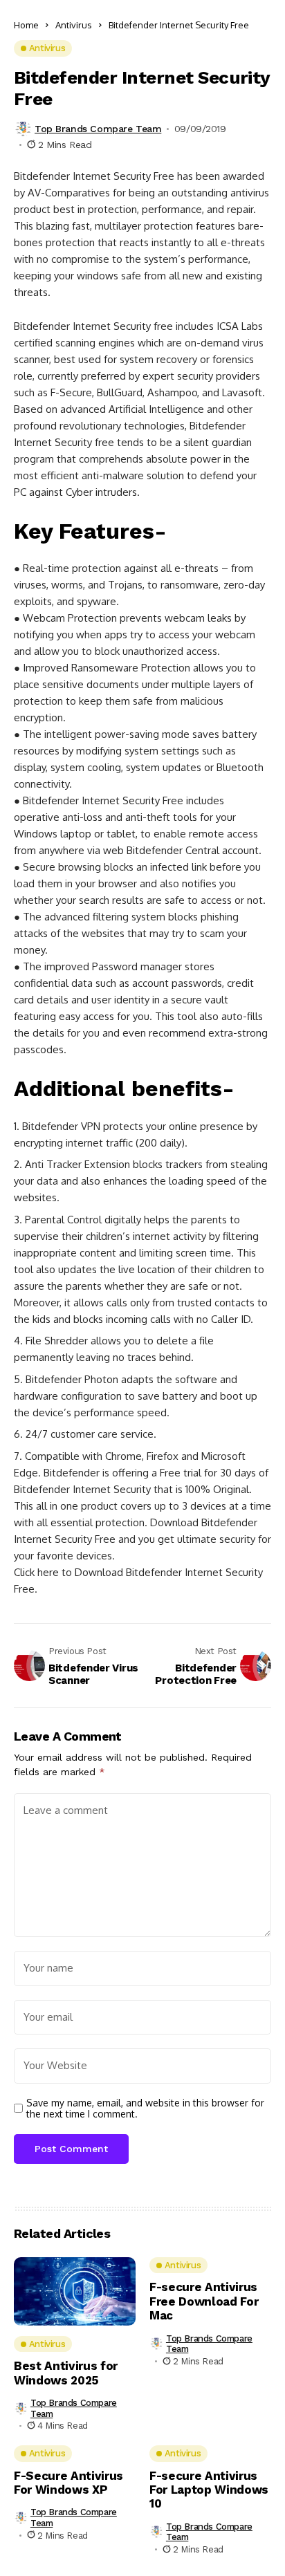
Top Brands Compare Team (98, 129)
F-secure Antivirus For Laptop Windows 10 (209, 2490)
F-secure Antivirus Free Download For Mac (204, 2301)
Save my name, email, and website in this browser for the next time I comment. (145, 2109)
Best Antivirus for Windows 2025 (66, 2373)
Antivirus (74, 25)
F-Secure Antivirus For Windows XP (68, 2483)
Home (26, 25)
